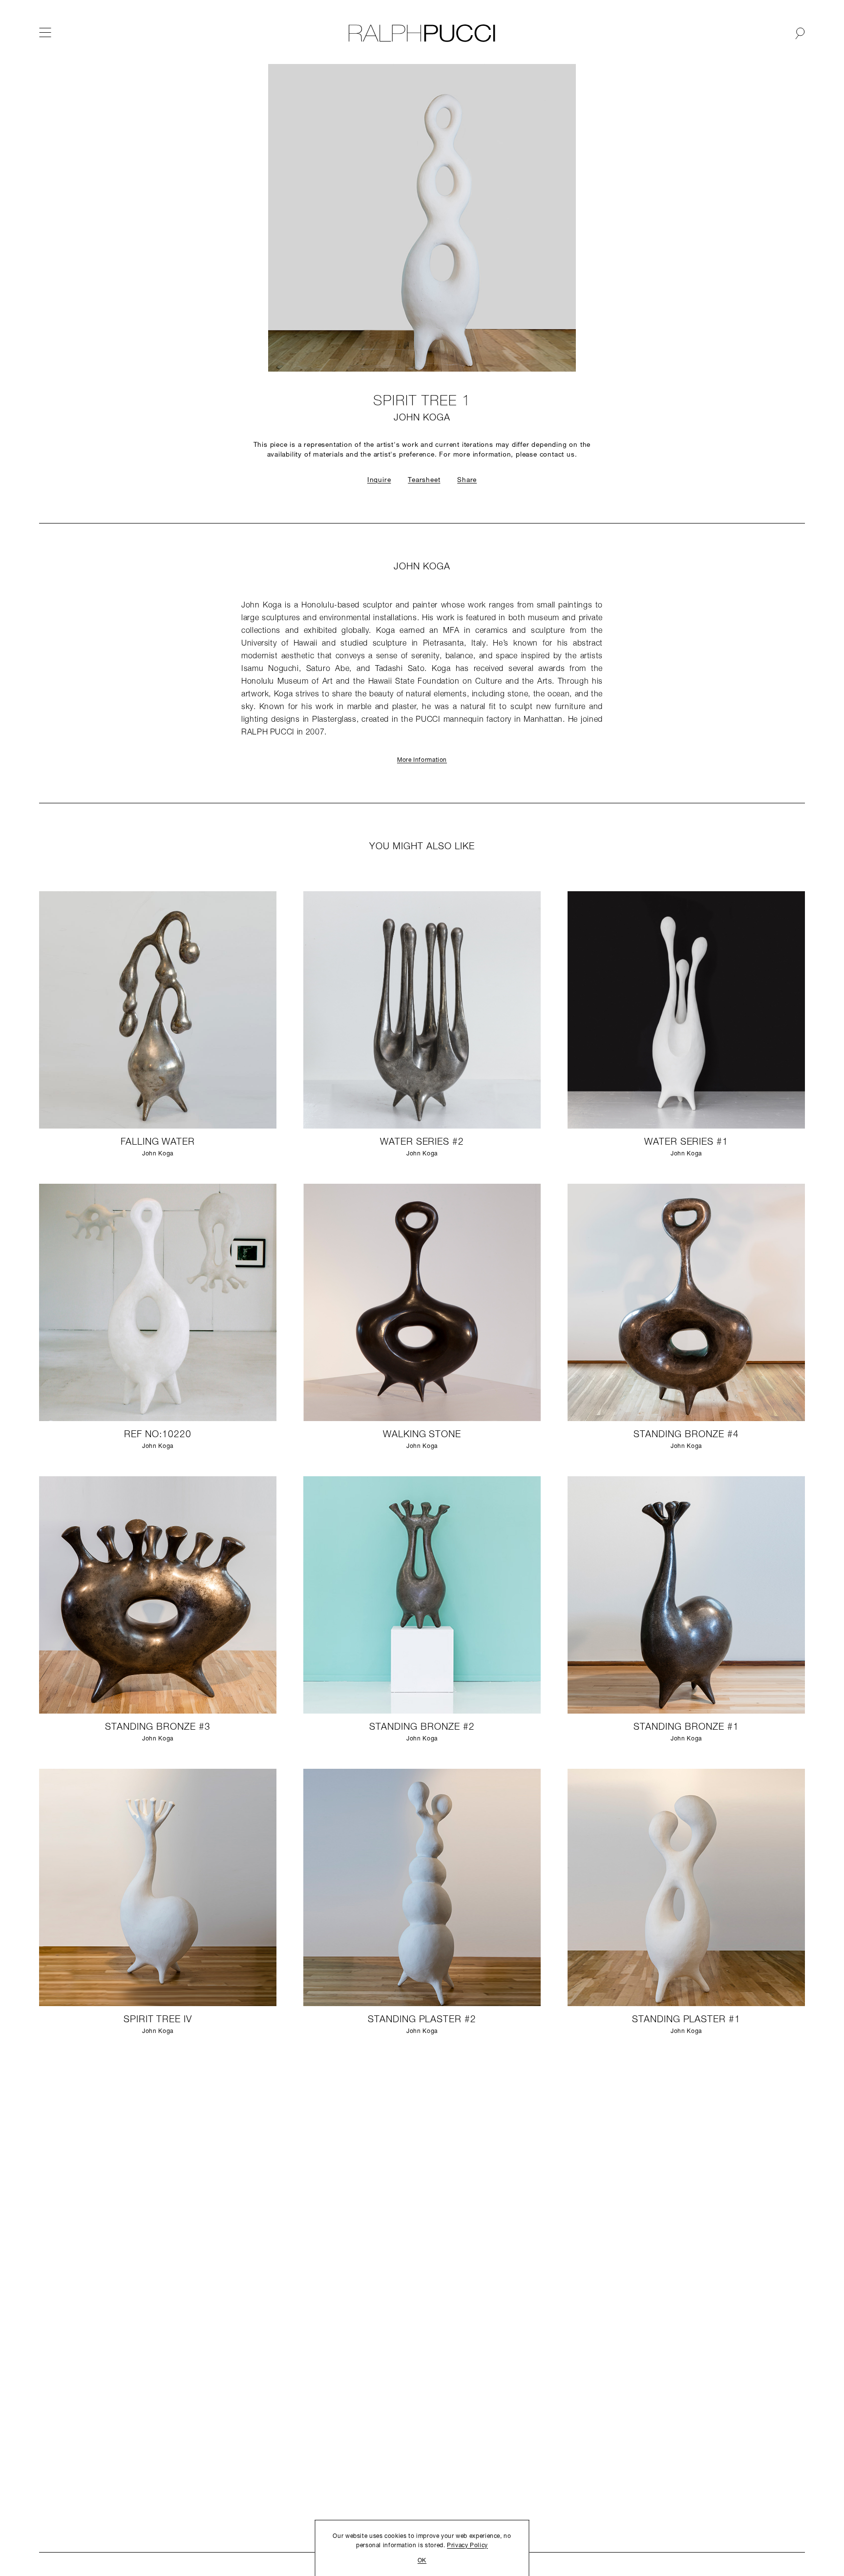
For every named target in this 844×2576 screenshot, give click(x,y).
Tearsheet (424, 480)
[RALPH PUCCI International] (422, 33)
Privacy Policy (467, 2546)
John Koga (422, 418)
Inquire (379, 480)
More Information (422, 760)
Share (467, 480)
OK (422, 2561)
